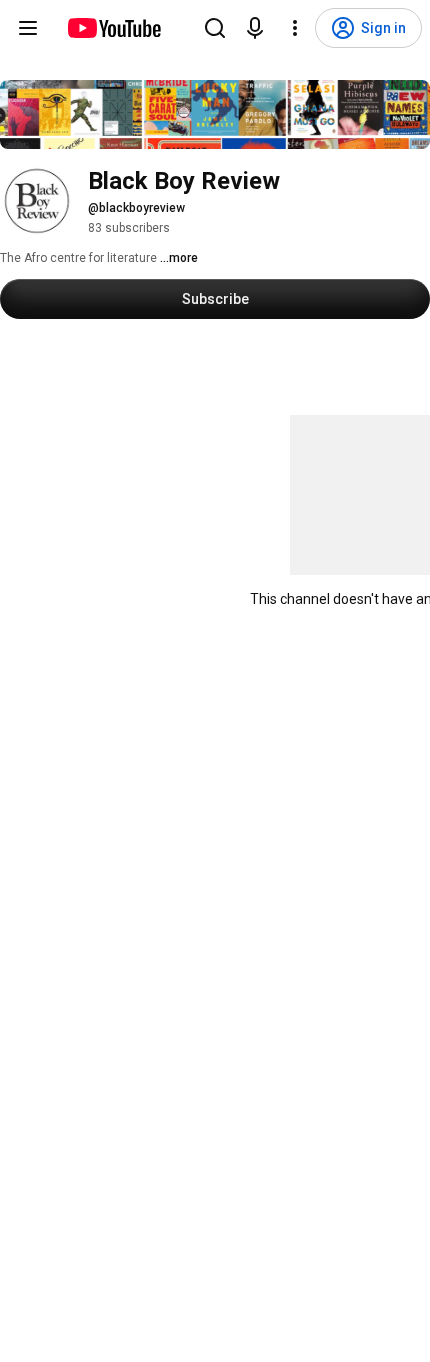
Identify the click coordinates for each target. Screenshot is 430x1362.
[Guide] (28, 28)
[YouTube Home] (113, 28)
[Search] (215, 28)
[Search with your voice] (255, 28)
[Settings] (295, 28)
